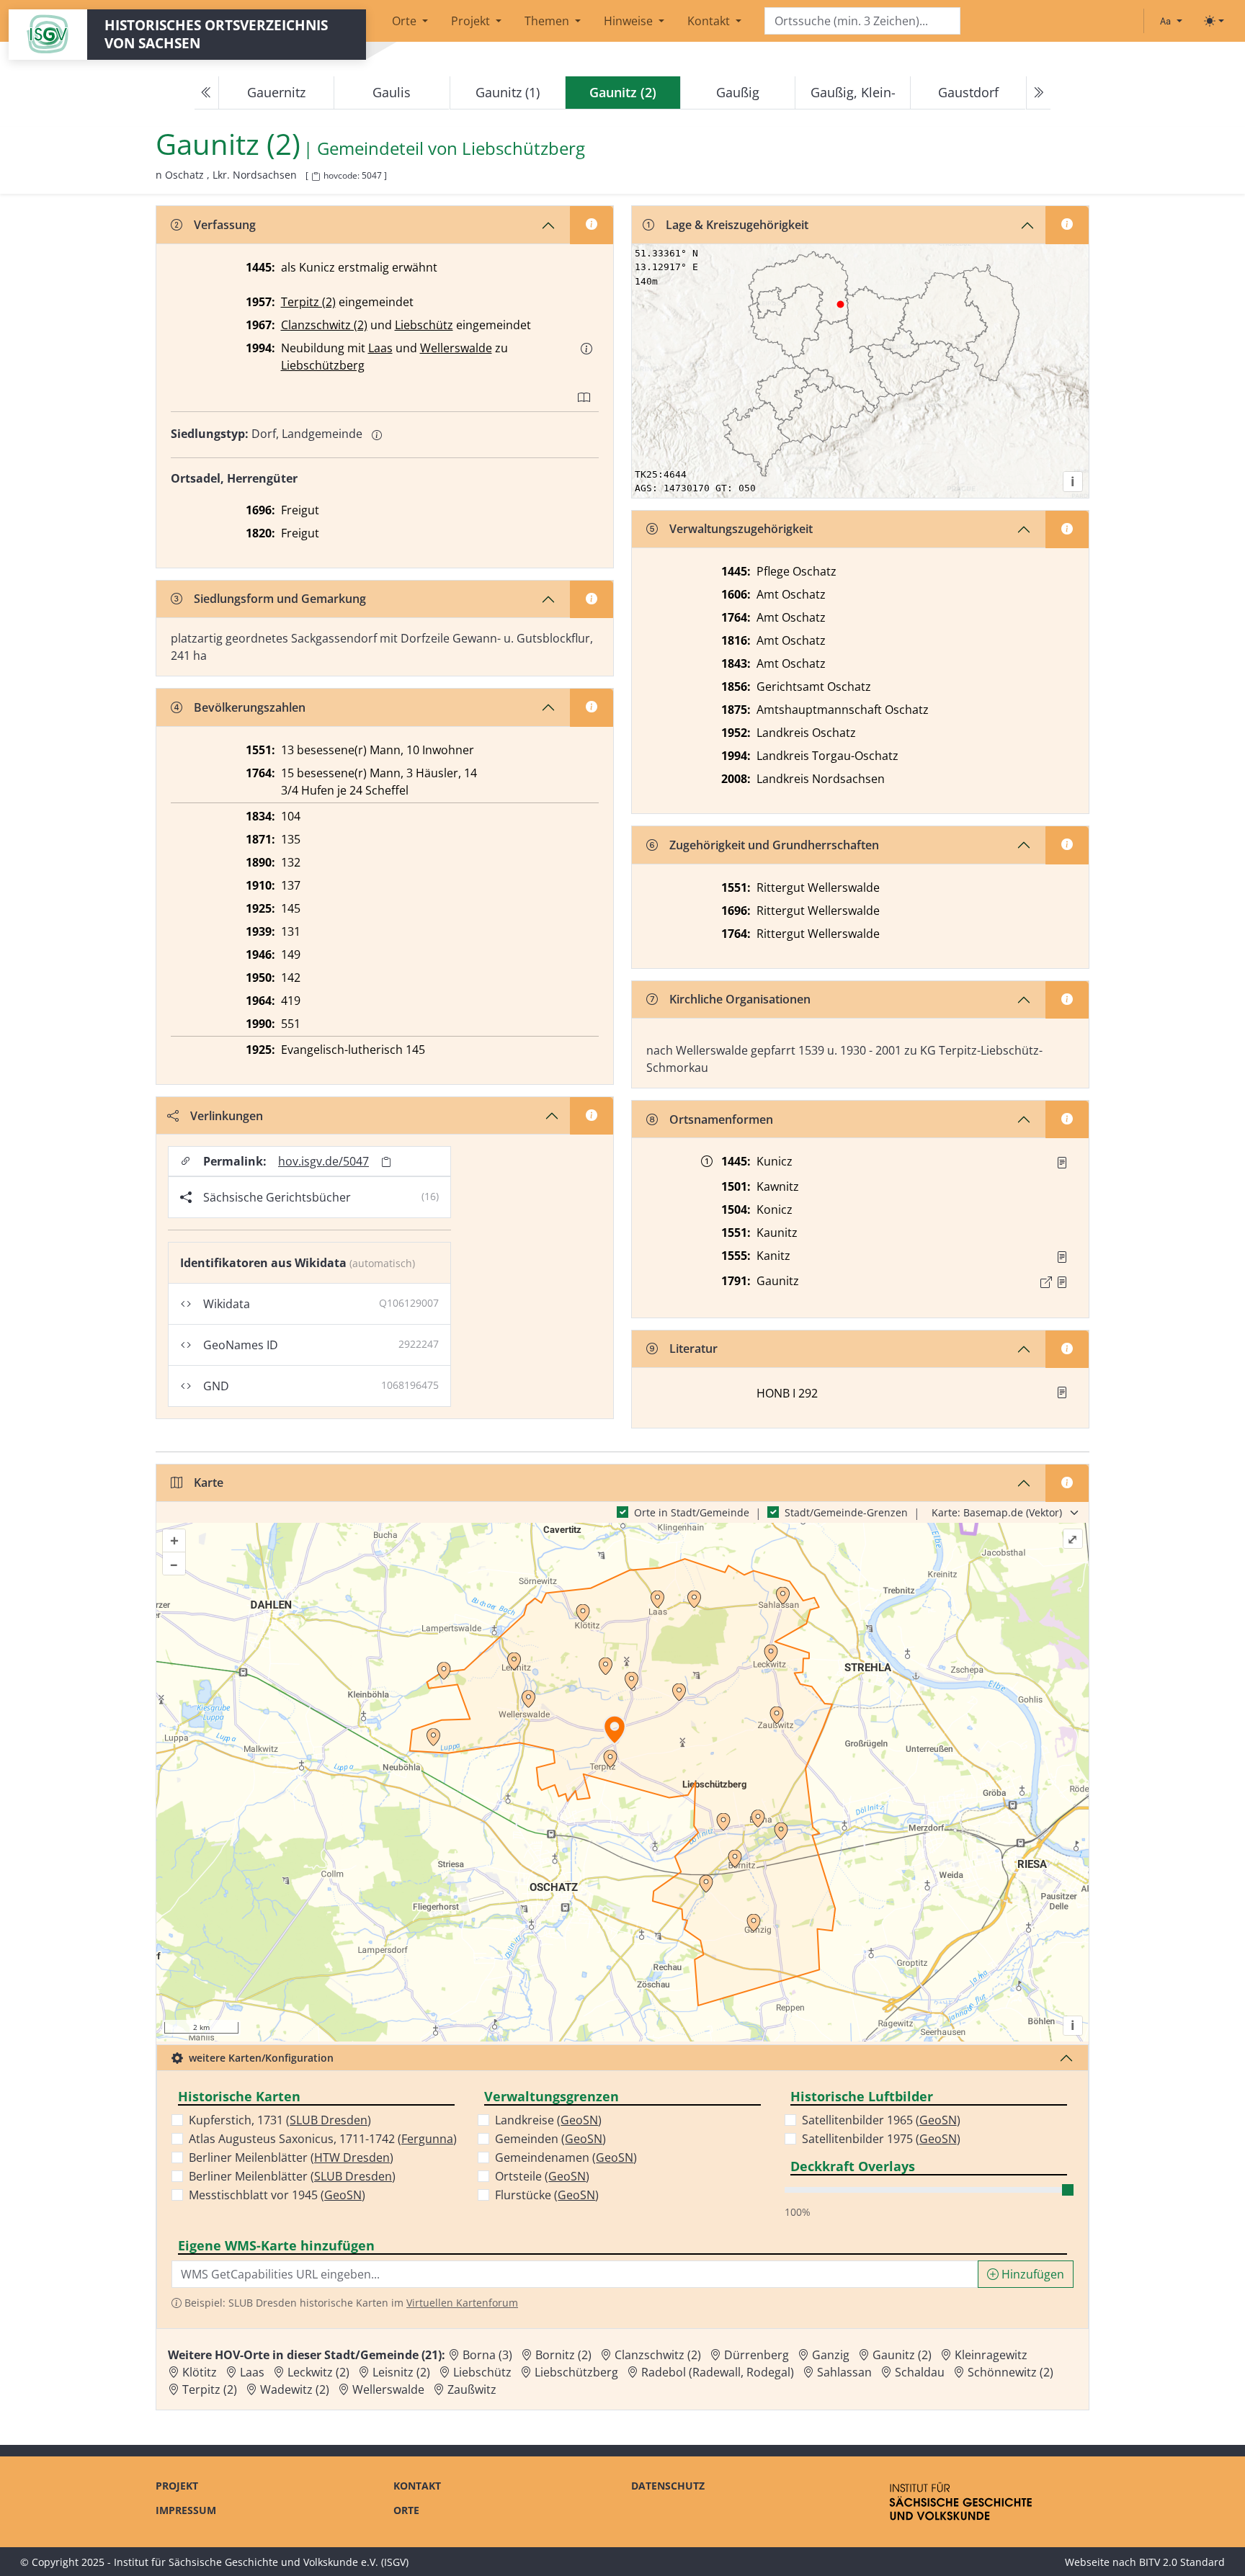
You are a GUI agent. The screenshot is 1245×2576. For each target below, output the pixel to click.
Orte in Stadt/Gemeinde (692, 1512)
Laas (380, 348)
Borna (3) (487, 2355)
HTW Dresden (352, 2157)
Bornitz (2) (563, 2355)
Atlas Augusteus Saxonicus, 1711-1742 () (323, 2139)
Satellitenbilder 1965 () (881, 2120)
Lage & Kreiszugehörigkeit (737, 225)
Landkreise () (548, 2120)
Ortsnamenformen (721, 1119)
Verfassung (225, 225)
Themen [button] (548, 21)
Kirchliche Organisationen (740, 999)
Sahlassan (844, 2372)
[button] (586, 349)
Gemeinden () (550, 2139)
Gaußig (738, 92)
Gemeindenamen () (566, 2157)
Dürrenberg (757, 2355)
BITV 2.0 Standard (1182, 2562)
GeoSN (343, 2195)
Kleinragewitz (991, 2355)
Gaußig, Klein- (853, 92)
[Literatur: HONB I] (1062, 1392)
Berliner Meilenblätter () (291, 2157)
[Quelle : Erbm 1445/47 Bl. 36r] (1062, 1163)
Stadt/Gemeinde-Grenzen (846, 1512)
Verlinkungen (227, 1116)
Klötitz (200, 2372)
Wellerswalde (456, 348)
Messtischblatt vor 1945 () (277, 2195)
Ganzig (831, 2355)
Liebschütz (424, 325)
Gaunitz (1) (508, 92)
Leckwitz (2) (318, 2372)
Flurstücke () (547, 2195)
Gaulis (392, 92)
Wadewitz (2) (295, 2389)
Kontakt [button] (710, 21)
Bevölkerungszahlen (250, 707)
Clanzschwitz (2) (324, 325)
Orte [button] (406, 21)
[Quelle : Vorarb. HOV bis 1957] (1062, 1257)
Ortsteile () (542, 2176)
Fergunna (427, 2139)
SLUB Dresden (329, 2120)
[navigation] (622, 93)
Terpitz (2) (308, 302)
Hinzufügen (1031, 2274)
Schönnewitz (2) (1010, 2372)
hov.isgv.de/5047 (323, 1161)
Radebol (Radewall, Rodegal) (718, 2372)
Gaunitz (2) (902, 2355)
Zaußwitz (472, 2389)
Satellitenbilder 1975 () (881, 2139)
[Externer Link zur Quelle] (1046, 1282)
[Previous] (207, 93)
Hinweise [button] (630, 21)
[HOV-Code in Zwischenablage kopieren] (316, 177)
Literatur (693, 1349)
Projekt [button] (472, 21)
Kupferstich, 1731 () (280, 2120)
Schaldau (920, 2372)
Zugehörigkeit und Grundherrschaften (774, 845)
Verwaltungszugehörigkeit (741, 529)
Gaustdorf (968, 92)
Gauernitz (276, 92)
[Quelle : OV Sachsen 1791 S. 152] (1062, 1282)
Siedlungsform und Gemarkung (280, 599)
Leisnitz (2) (401, 2372)
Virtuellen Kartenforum (462, 2303)
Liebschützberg (523, 149)
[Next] (1038, 93)
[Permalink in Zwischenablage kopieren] (386, 1162)
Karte (209, 1482)
